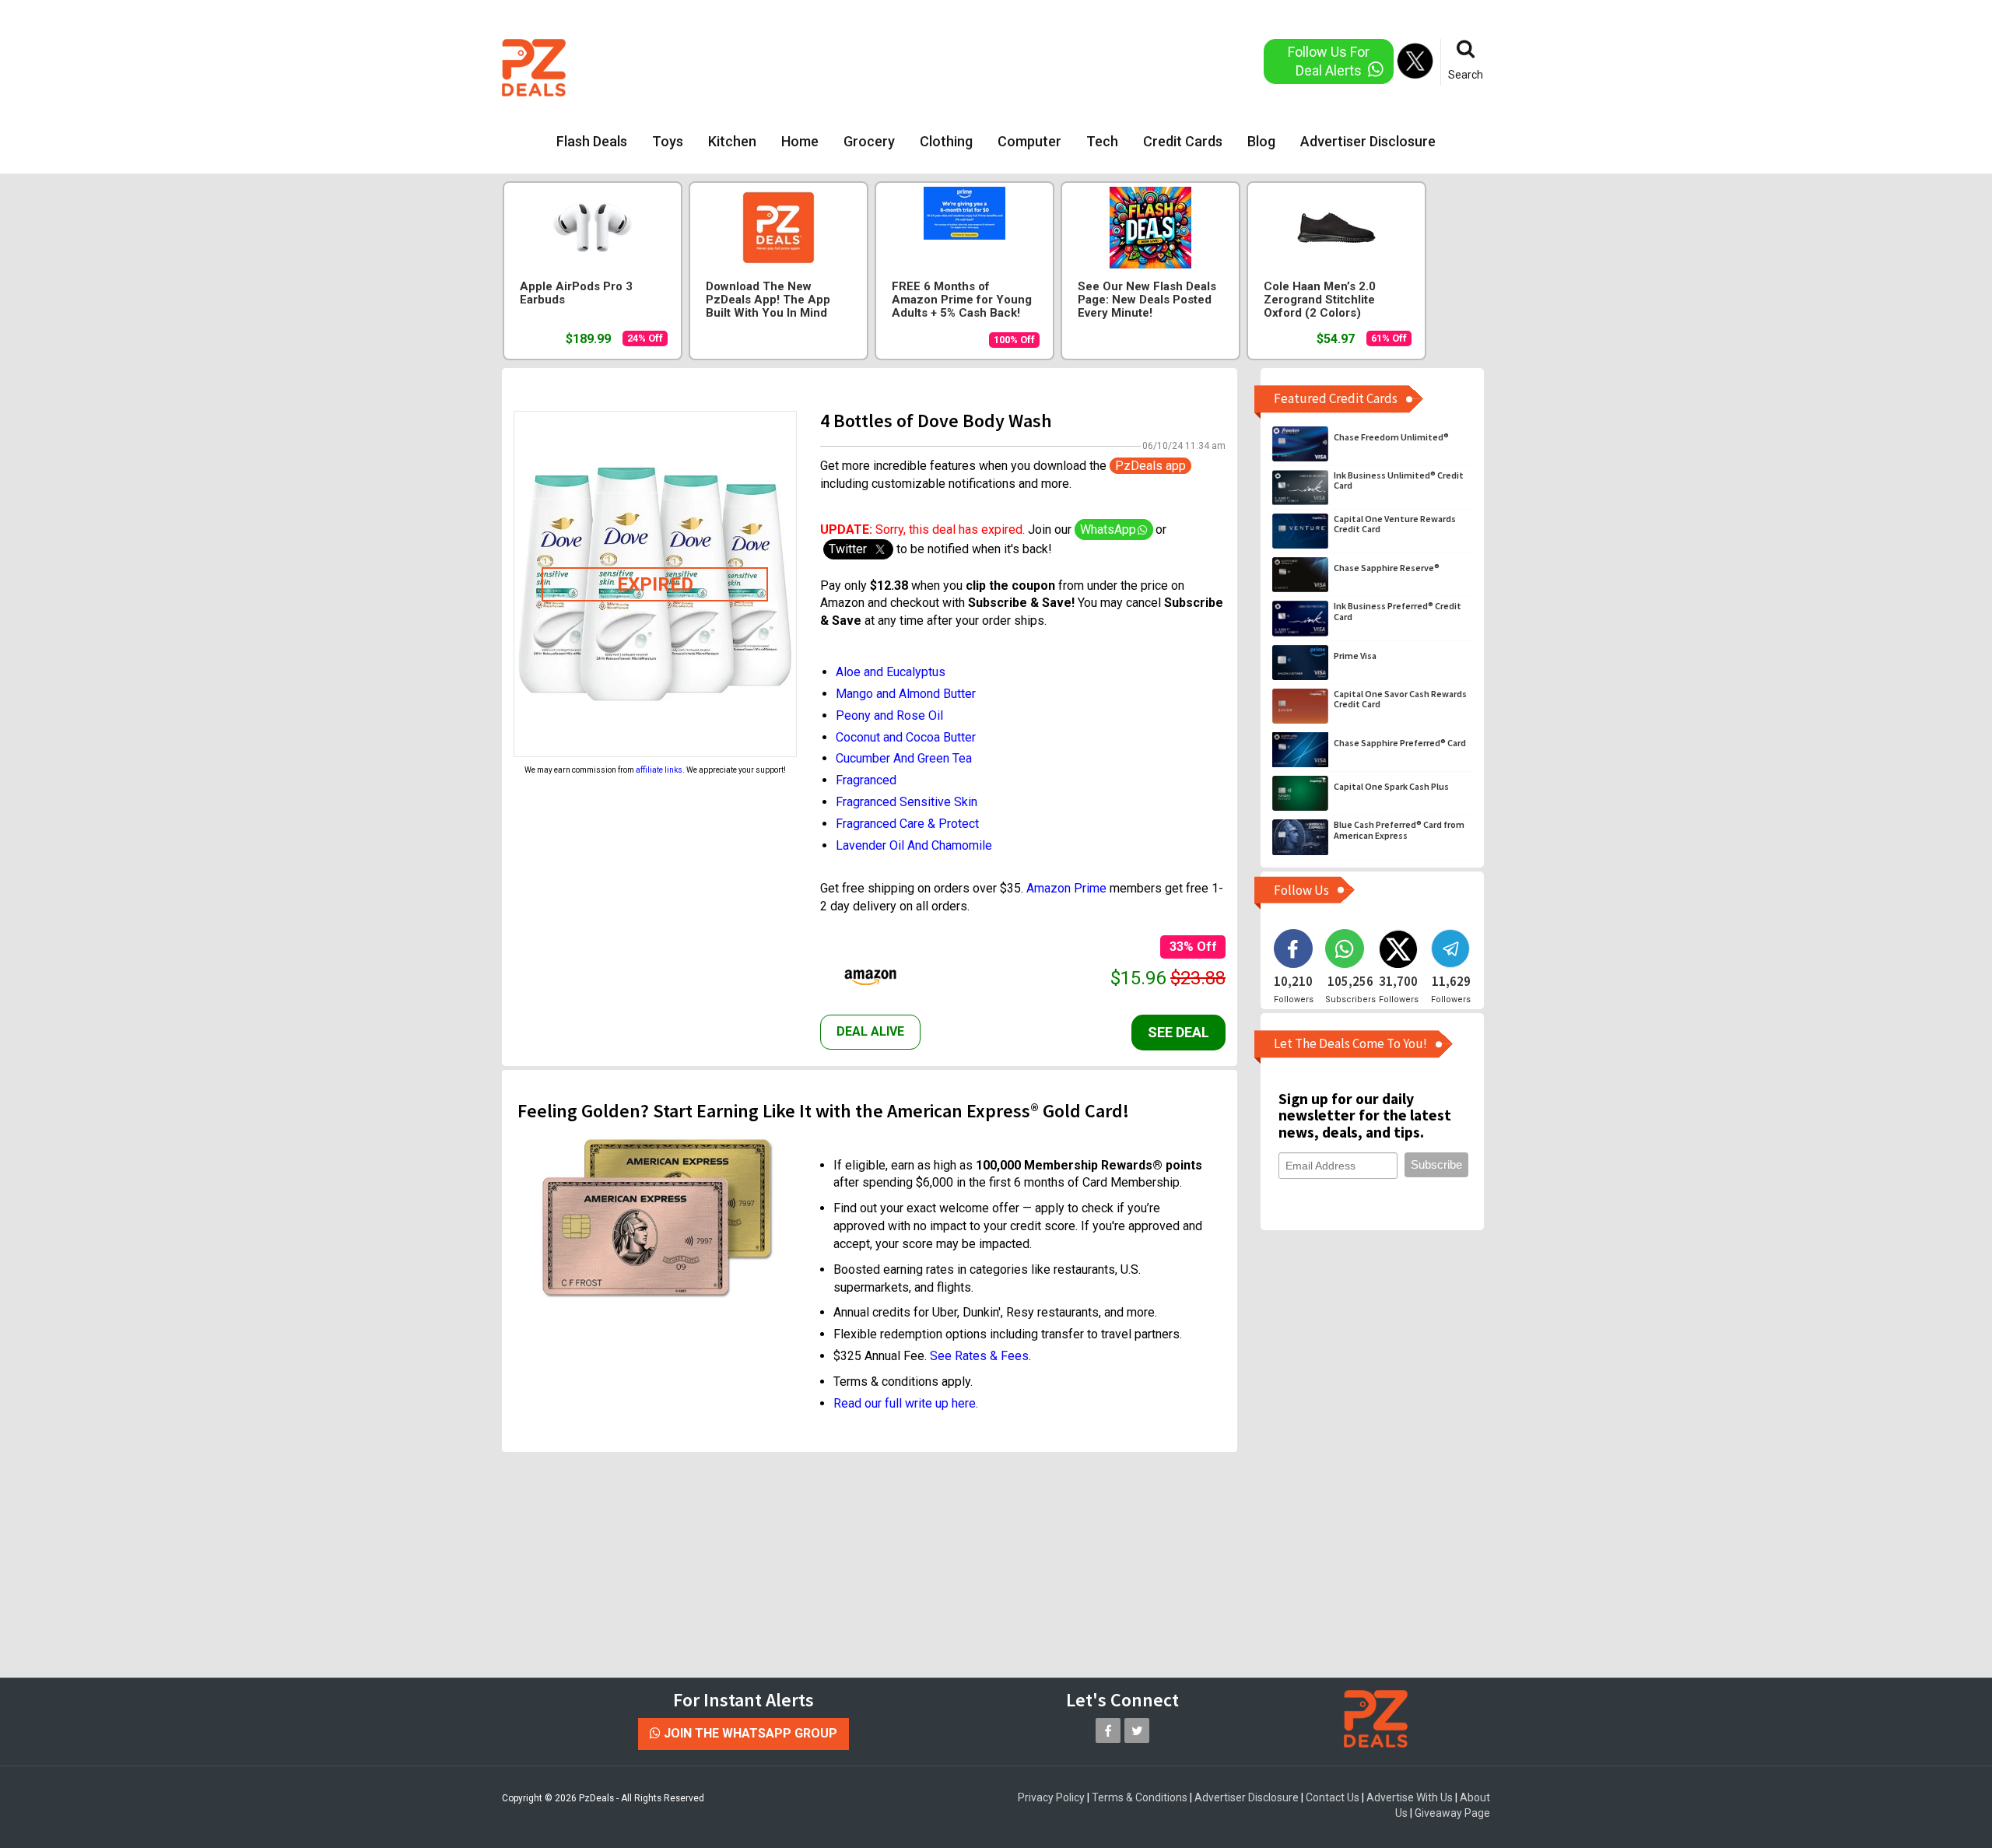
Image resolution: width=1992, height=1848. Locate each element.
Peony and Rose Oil (889, 715)
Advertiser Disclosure (1368, 141)
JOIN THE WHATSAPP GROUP (749, 1733)
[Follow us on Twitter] (1137, 1731)
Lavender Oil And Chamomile (914, 845)
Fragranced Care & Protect (907, 824)
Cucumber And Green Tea (904, 758)
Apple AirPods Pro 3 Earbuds (576, 293)
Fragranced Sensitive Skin (907, 802)
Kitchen (732, 141)
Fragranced (866, 780)
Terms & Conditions (1140, 1797)
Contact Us (1333, 1797)
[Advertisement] (933, 66)
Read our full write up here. (906, 1403)
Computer (1029, 141)
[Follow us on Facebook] (1108, 1731)
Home (800, 141)
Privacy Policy (1051, 1797)
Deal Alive (870, 1031)
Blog (1261, 141)
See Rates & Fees (979, 1356)
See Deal (1178, 1032)
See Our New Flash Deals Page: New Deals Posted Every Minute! (1147, 300)
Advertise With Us (1410, 1797)
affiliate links (659, 770)
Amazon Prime (1066, 888)
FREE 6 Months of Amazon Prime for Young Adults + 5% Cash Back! (962, 300)
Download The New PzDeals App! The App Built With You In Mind (768, 300)
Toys (668, 141)
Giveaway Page (1452, 1813)
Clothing (946, 141)
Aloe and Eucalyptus (891, 672)
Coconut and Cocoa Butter (906, 737)
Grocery (869, 141)
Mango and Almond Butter (906, 694)
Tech (1102, 141)
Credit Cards (1183, 141)
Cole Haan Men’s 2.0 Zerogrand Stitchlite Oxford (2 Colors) (1320, 300)
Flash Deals (592, 141)
